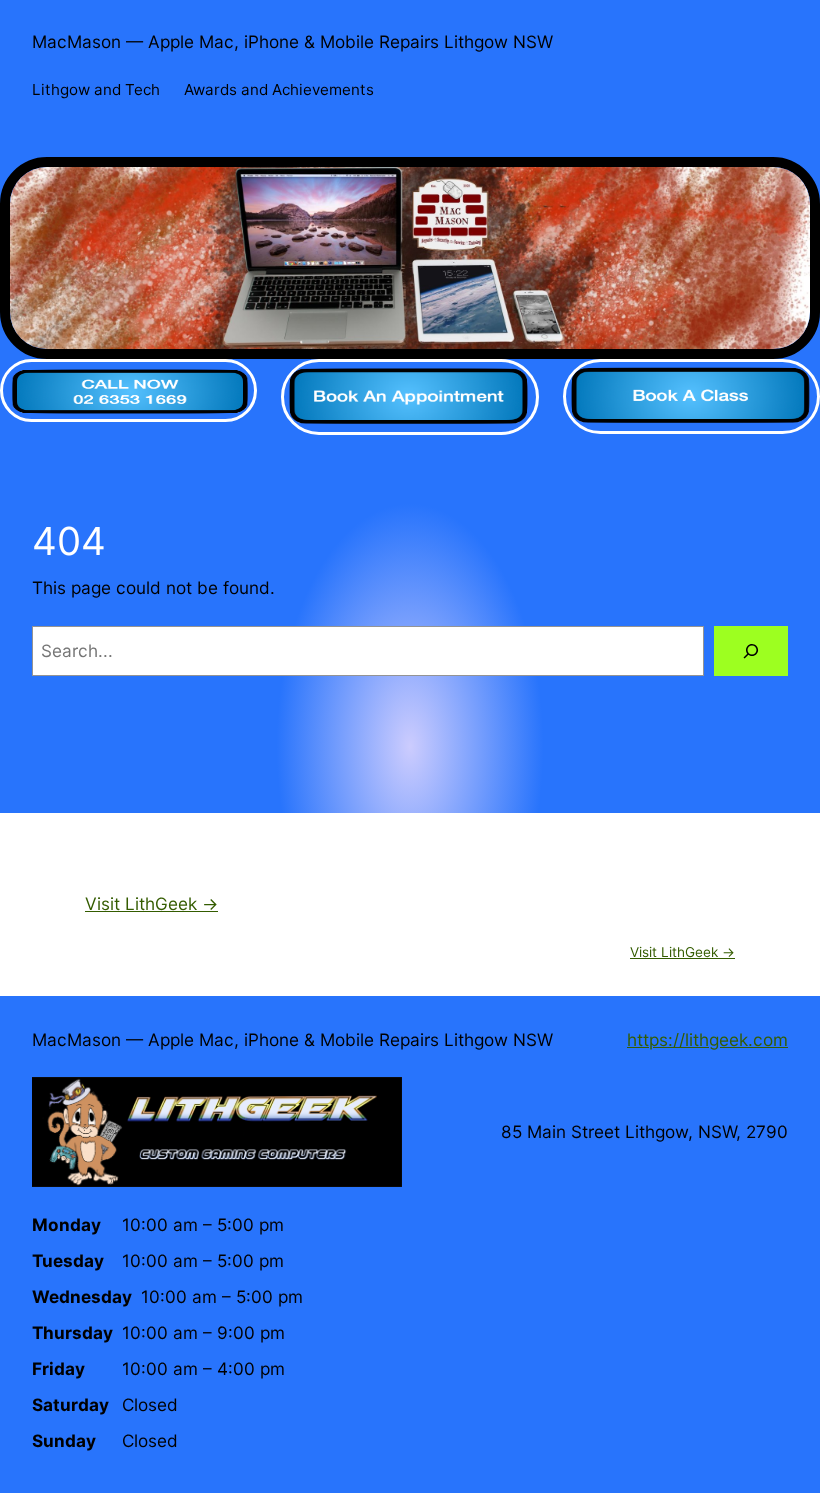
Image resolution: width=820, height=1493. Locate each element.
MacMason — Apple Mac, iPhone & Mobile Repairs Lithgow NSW (292, 41)
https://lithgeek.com (707, 1039)
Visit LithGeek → (151, 903)
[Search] (751, 651)
